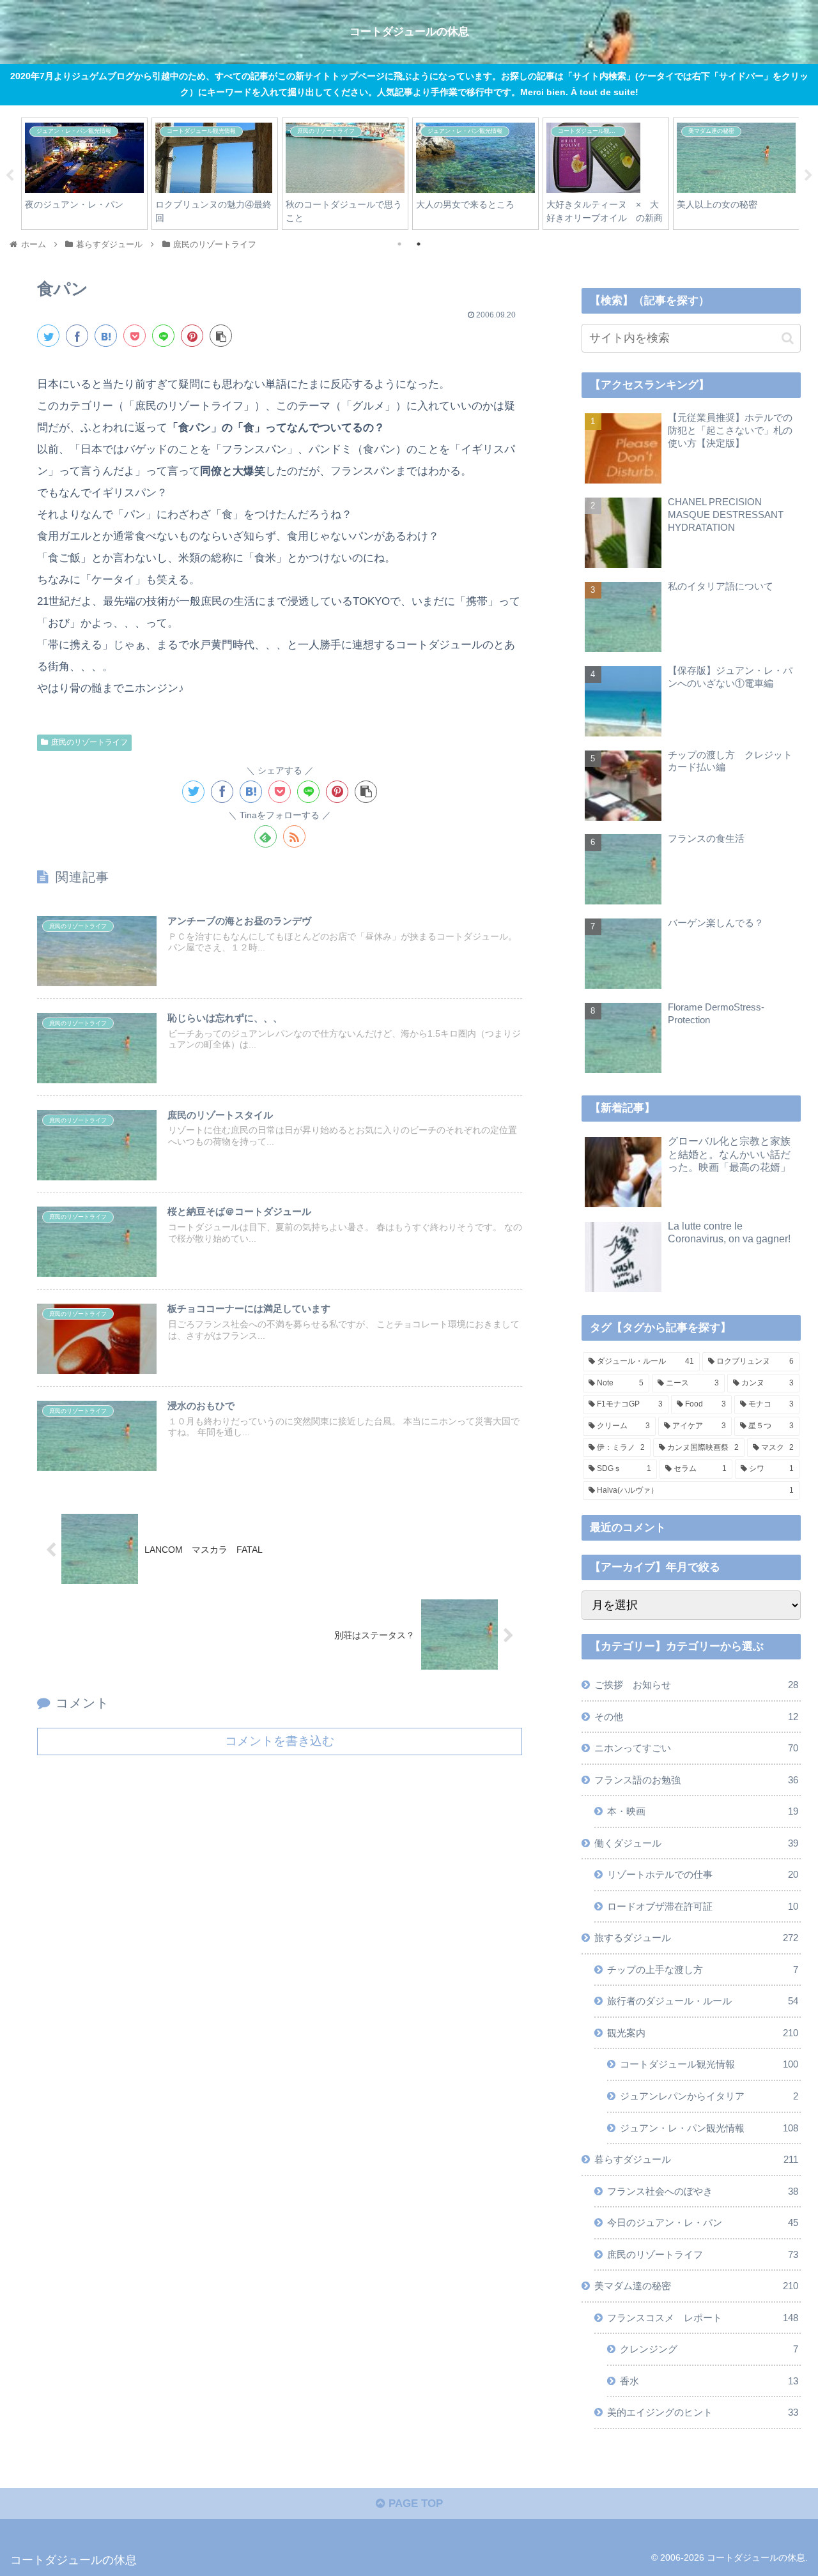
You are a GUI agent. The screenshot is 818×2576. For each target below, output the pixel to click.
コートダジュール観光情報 (709, 2064)
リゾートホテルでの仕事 (703, 1874)
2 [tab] (419, 244)
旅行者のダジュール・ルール (703, 2001)
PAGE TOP (414, 2504)
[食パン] (106, 336)
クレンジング (709, 2349)
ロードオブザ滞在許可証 (703, 1906)
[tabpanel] (84, 173)
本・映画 (703, 1811)
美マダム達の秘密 (697, 2286)
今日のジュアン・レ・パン (703, 2222)
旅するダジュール (697, 1938)
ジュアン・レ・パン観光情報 (709, 2127)
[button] (788, 338)
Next (808, 176)
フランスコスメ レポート (703, 2317)
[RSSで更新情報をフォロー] (294, 836)
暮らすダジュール (697, 2159)
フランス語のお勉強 (697, 1779)
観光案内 (703, 2033)
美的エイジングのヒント (703, 2412)
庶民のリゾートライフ (89, 742)
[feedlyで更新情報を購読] (266, 836)
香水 (709, 2380)
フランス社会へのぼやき (703, 2191)
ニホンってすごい (697, 1748)
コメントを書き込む (280, 1741)
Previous (10, 176)
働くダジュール (697, 1842)
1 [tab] (399, 244)
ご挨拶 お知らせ (697, 1685)
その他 (697, 1716)
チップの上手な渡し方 (703, 1969)
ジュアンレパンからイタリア (709, 2096)
